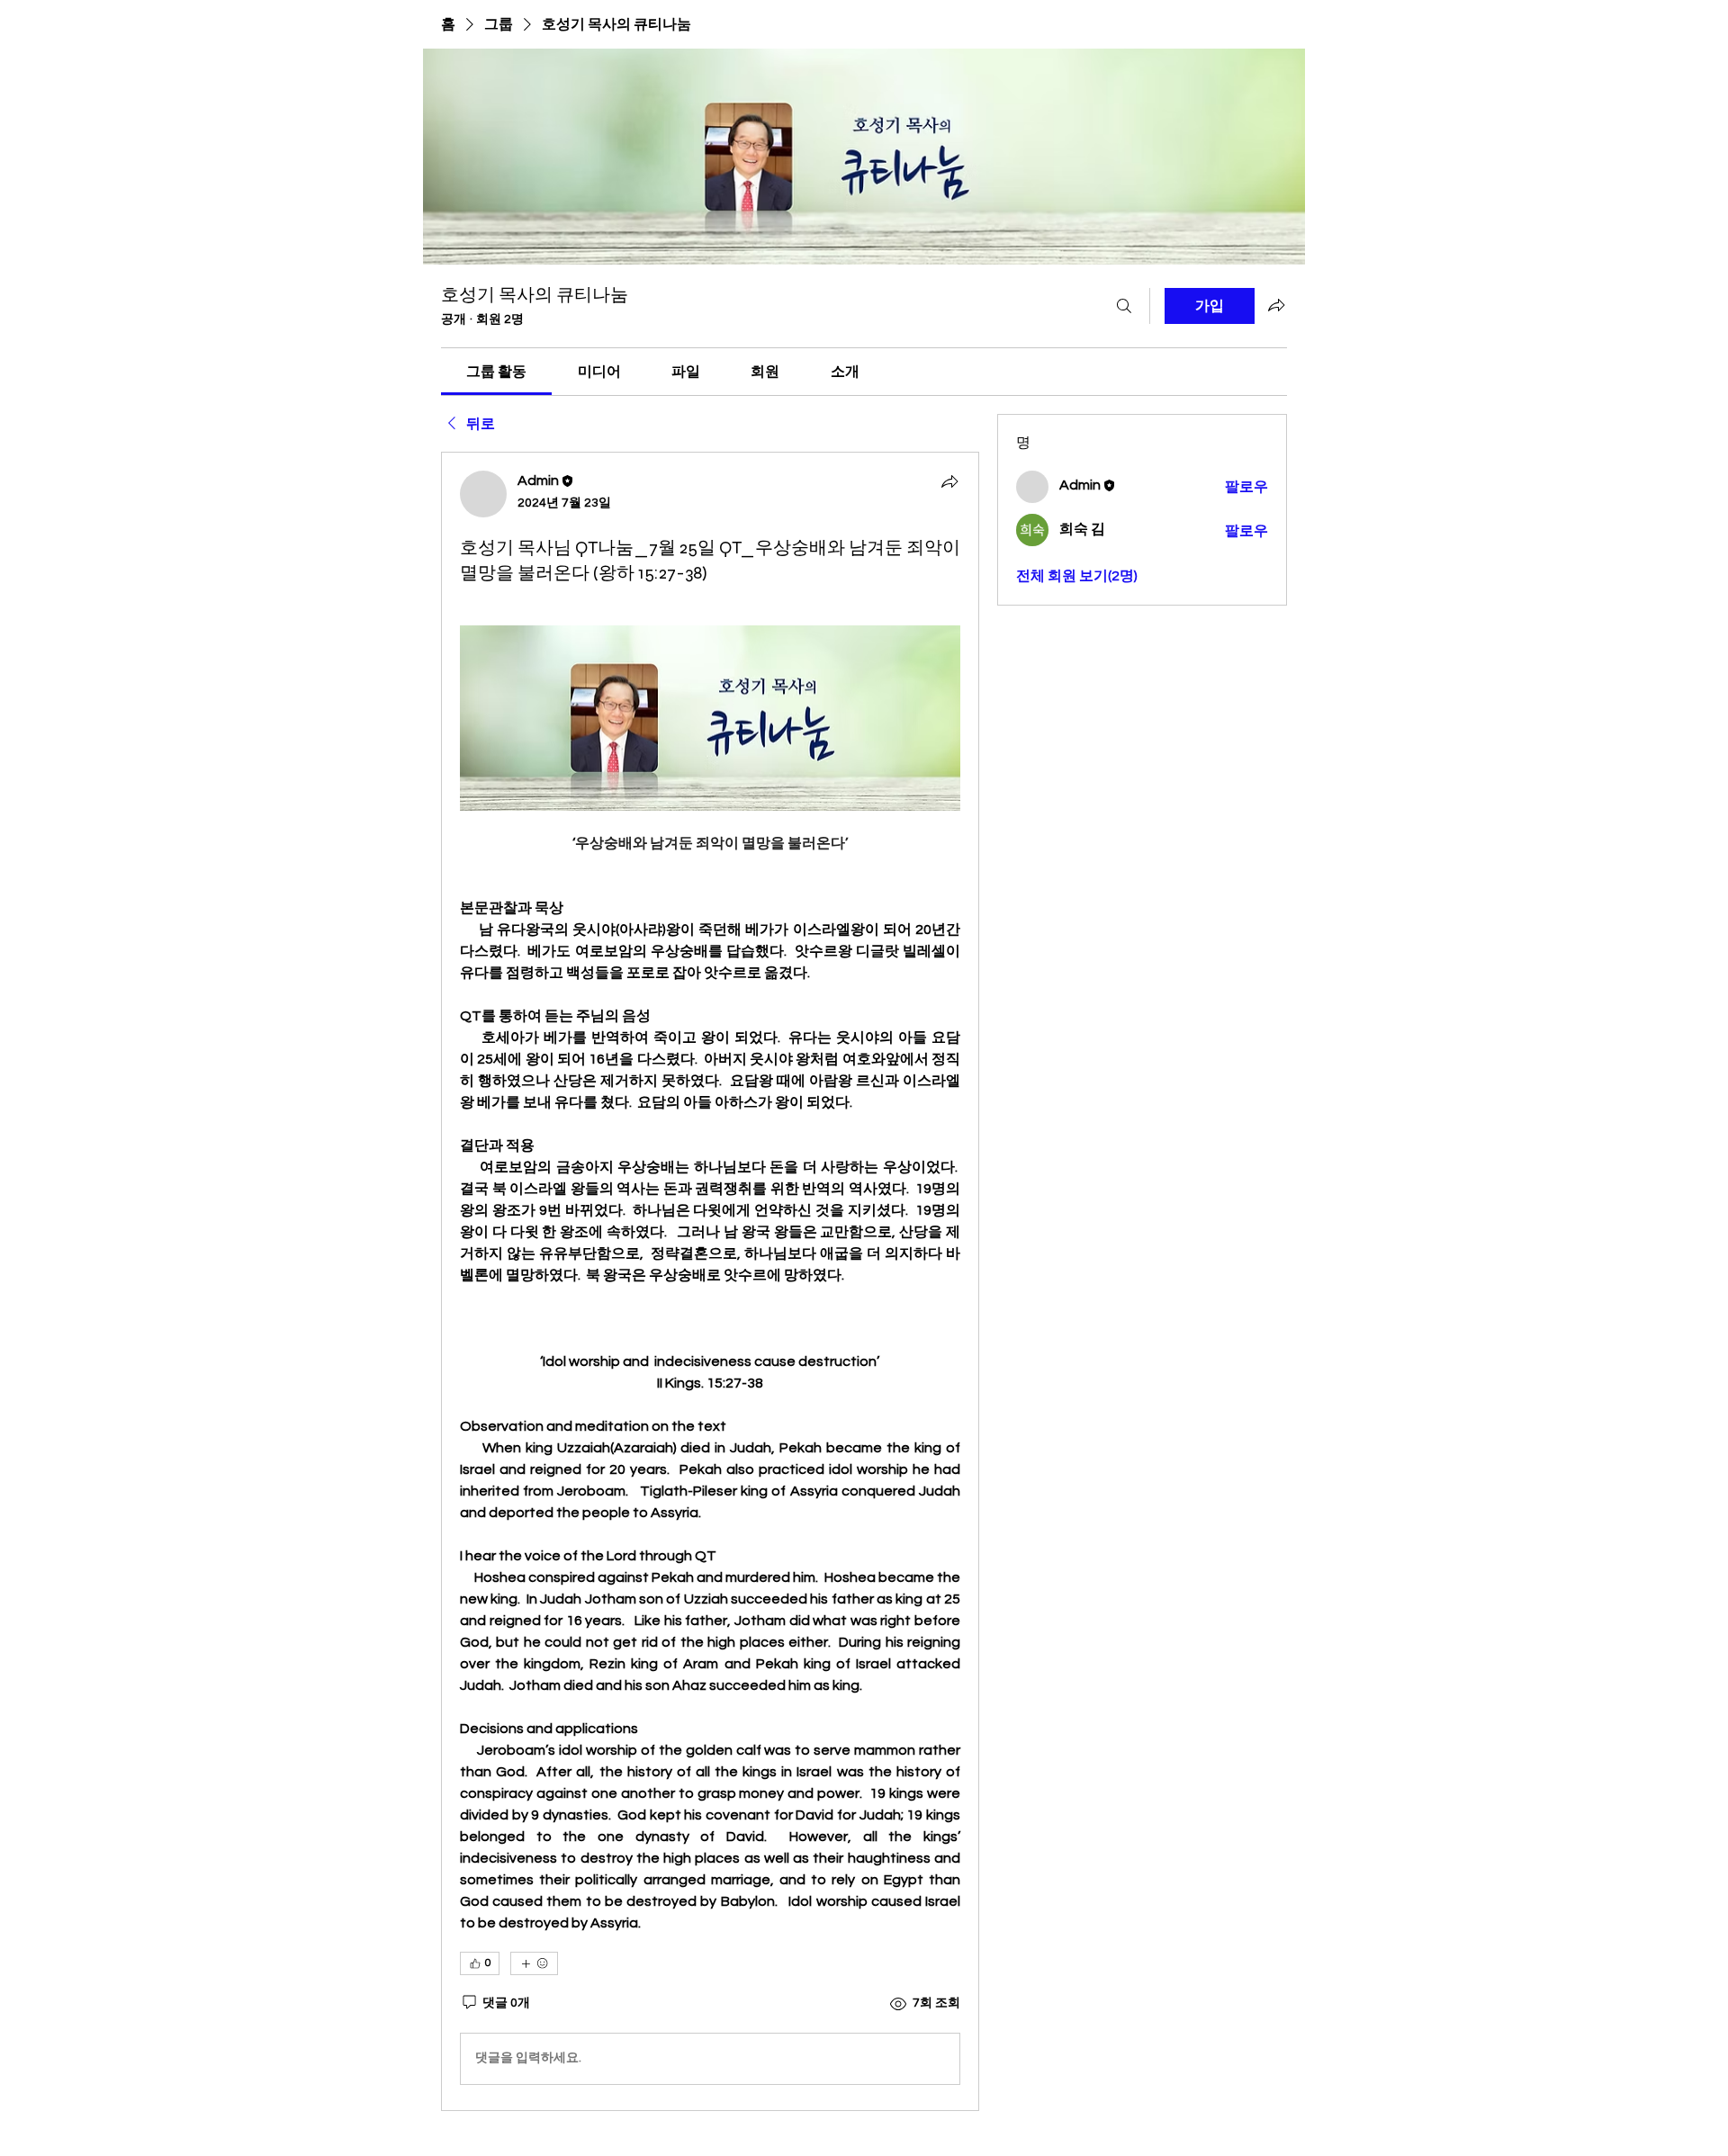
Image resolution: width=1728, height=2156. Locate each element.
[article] (710, 1281)
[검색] (1124, 306)
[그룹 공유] (1276, 305)
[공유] (949, 481)
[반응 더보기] (534, 1963)
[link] (496, 372)
